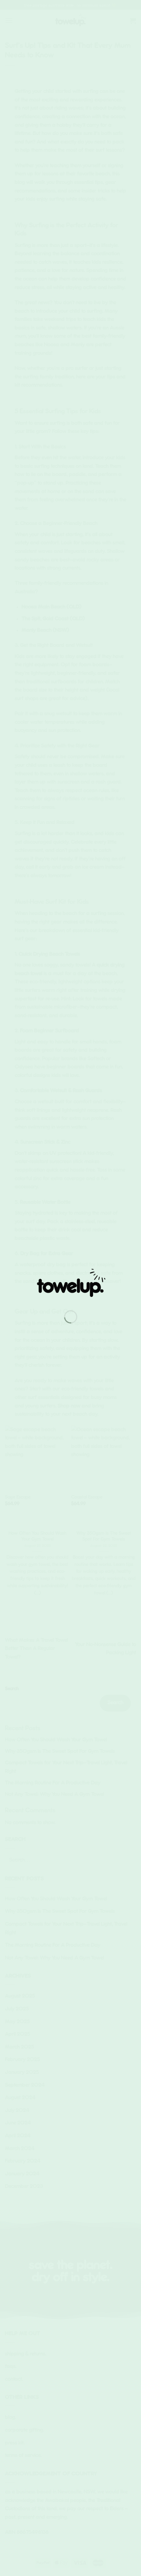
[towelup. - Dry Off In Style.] (71, 1284)
